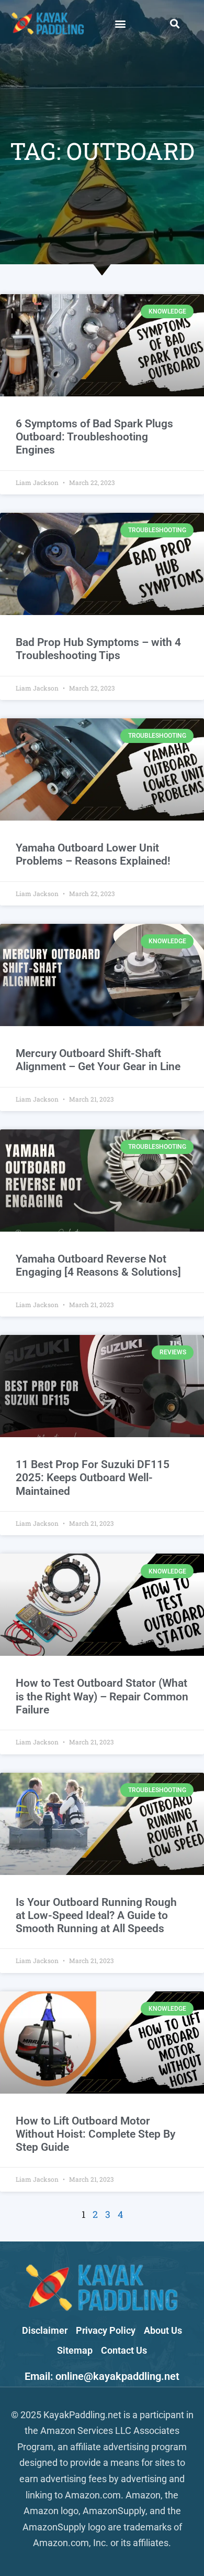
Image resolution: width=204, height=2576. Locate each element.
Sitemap (75, 2350)
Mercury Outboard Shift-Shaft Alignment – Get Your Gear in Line (98, 1060)
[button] (120, 23)
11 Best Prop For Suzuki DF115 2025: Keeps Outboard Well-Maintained (93, 1478)
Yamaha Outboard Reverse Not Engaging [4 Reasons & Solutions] (98, 1265)
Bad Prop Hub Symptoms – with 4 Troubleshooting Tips (98, 649)
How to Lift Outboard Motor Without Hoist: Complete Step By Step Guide (95, 2134)
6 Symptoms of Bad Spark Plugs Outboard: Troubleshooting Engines (94, 437)
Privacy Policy (106, 2330)
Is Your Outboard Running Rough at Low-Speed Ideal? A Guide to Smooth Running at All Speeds (96, 1915)
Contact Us (124, 2350)
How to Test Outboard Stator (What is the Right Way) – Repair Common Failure (102, 1696)
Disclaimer (45, 2330)
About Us (163, 2330)
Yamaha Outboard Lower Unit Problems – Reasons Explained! (93, 854)
